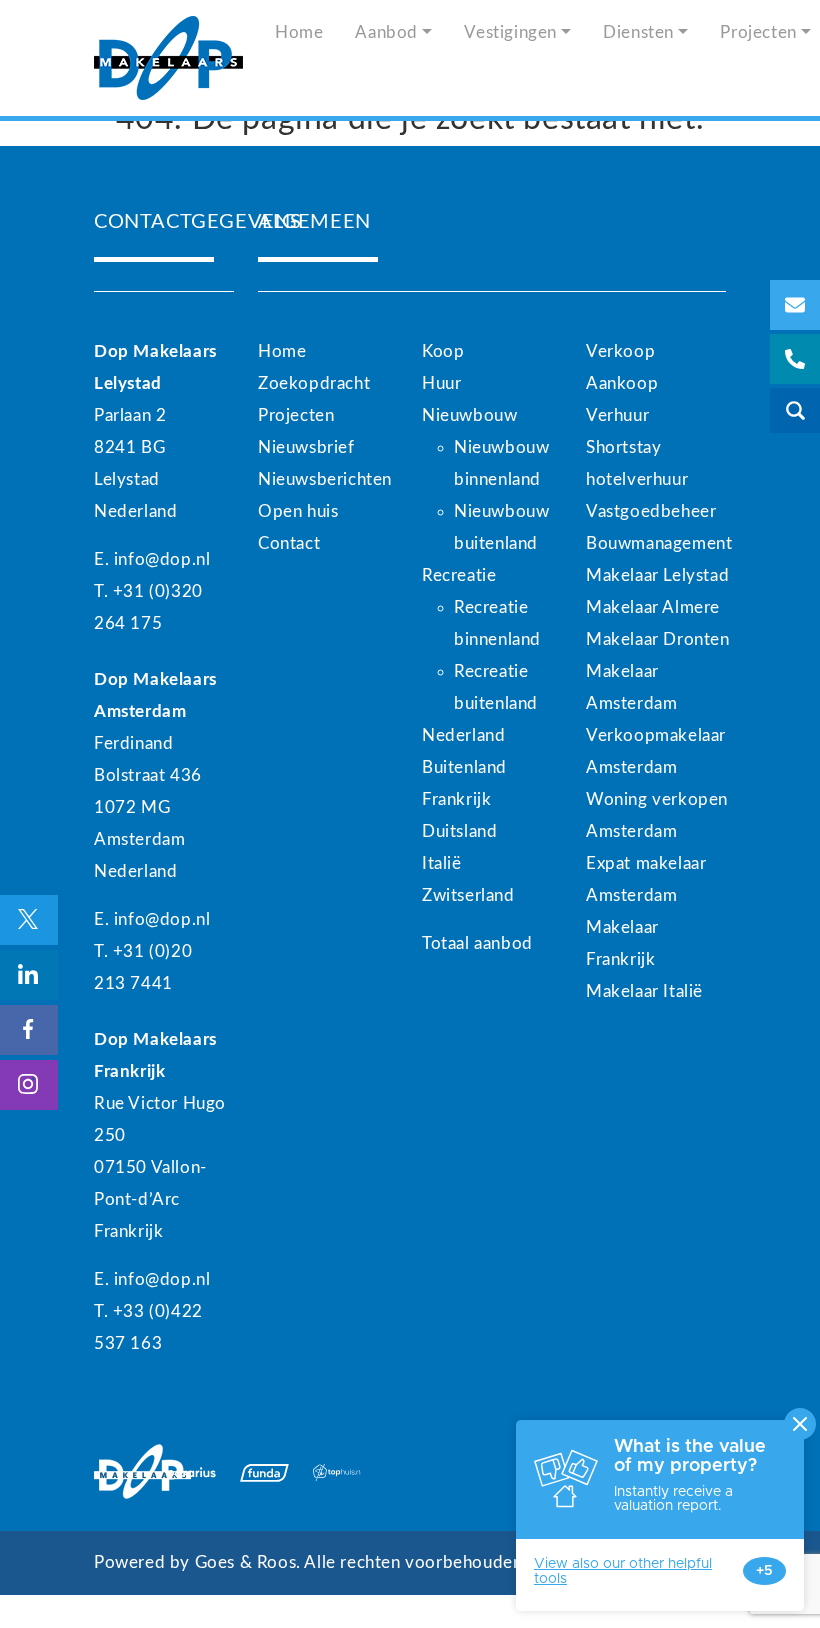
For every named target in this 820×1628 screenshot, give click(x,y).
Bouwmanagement (659, 543)
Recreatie (459, 575)
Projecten (296, 415)
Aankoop (622, 383)
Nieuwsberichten (325, 479)
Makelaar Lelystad (657, 575)
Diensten (638, 32)
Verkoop (620, 351)
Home (299, 32)
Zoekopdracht (314, 383)
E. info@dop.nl (152, 559)
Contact (289, 543)
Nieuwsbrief (306, 447)
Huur (441, 383)
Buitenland (464, 767)
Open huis (298, 511)
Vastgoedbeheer (651, 511)
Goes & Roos (246, 1562)
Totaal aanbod (477, 943)
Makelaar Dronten (658, 639)
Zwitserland (468, 895)
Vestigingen (510, 32)
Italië (442, 863)
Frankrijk (456, 799)
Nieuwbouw (469, 415)
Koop (443, 351)
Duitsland (459, 831)
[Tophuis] (337, 1472)
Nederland (463, 735)
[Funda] (264, 1472)
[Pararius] (191, 1472)
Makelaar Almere (653, 607)
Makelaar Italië (644, 991)
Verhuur (617, 415)
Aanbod (386, 32)
